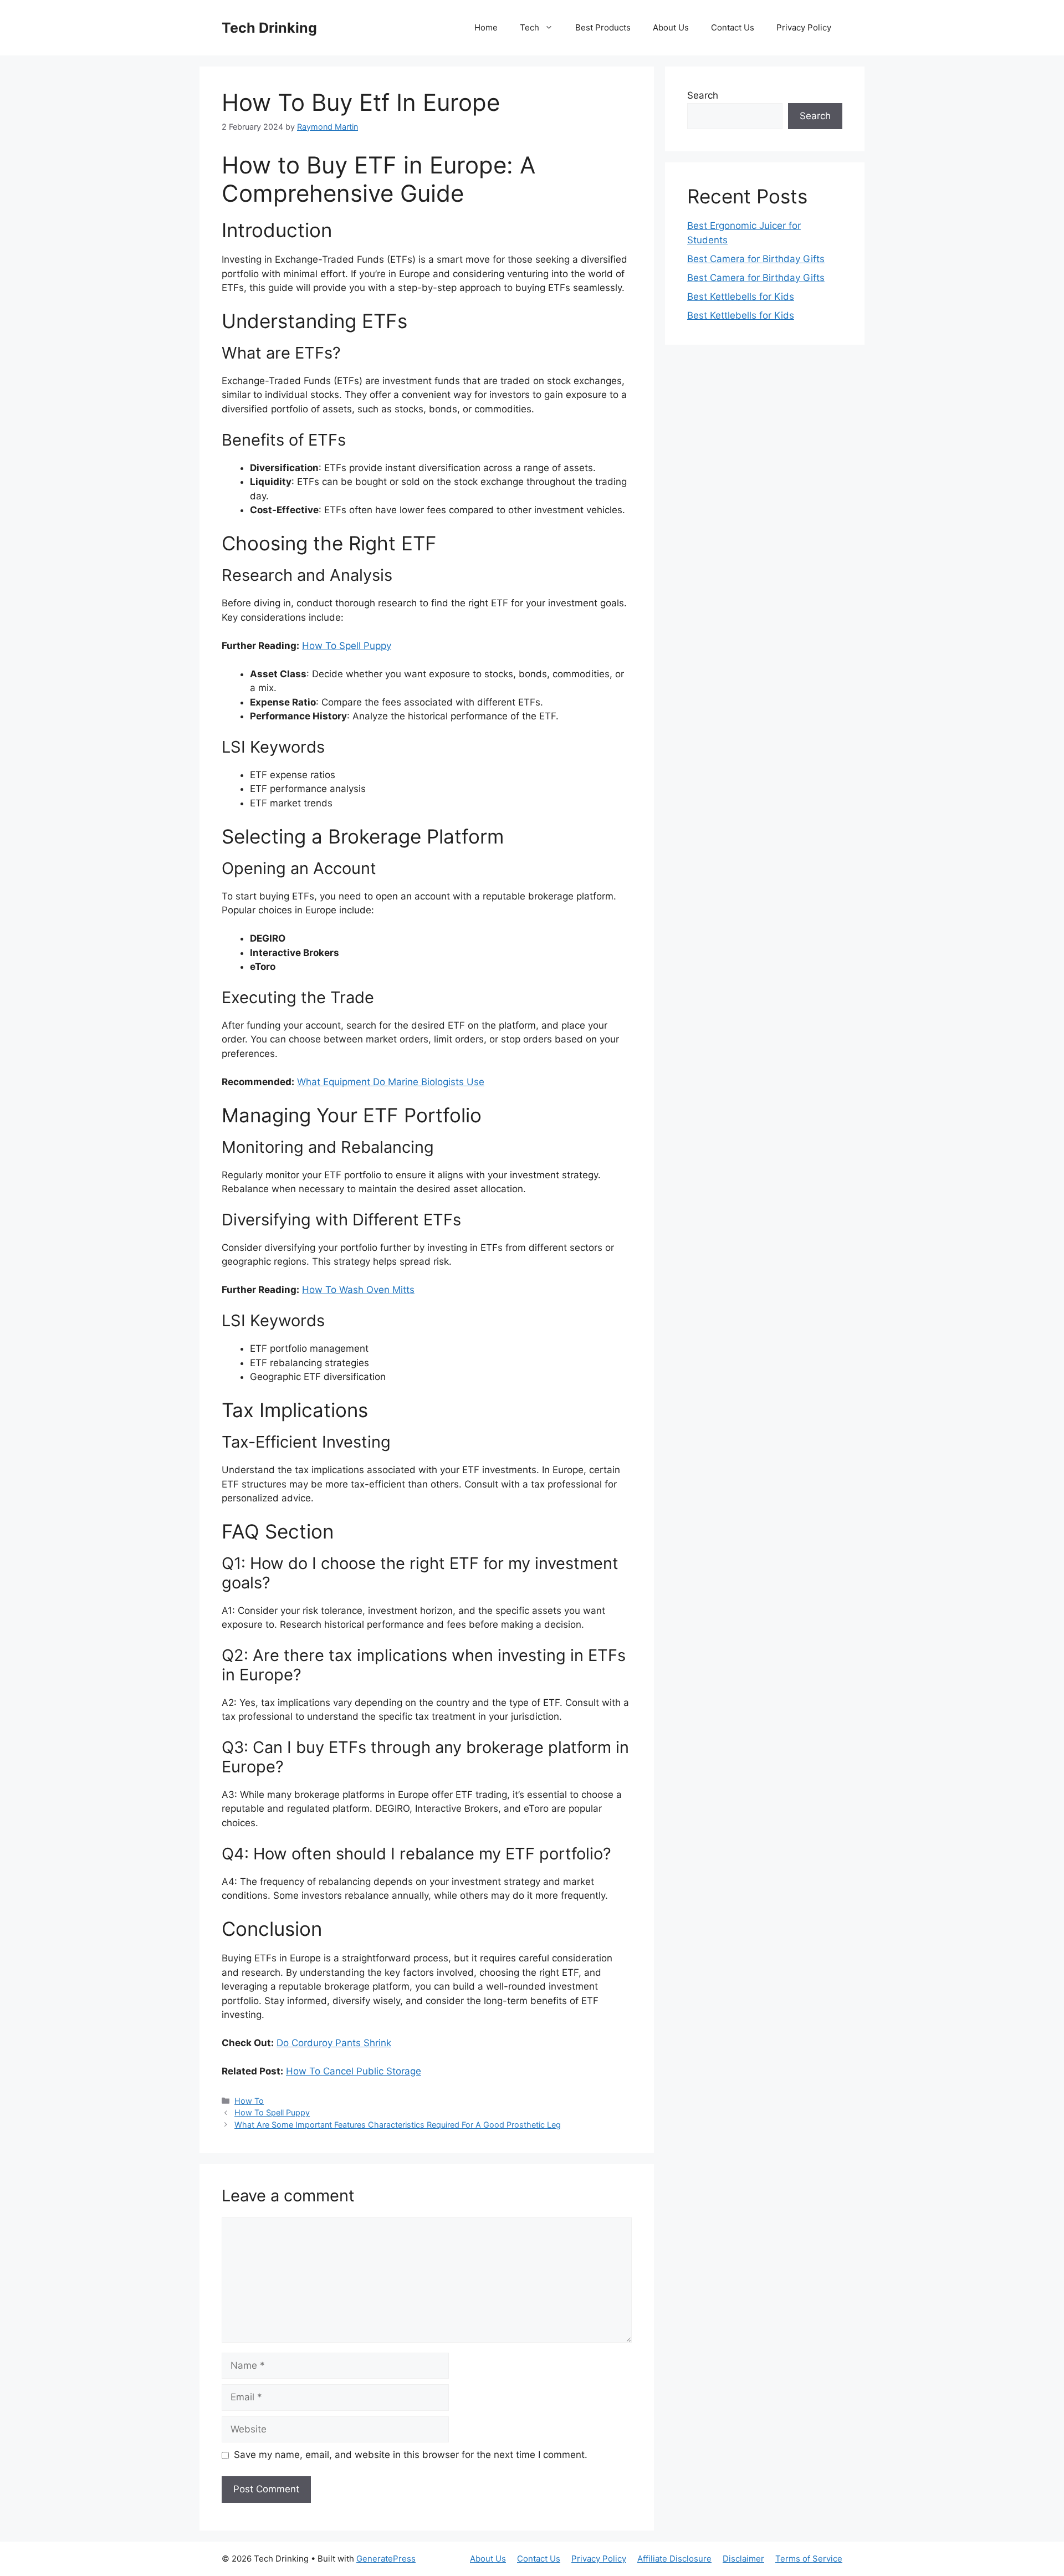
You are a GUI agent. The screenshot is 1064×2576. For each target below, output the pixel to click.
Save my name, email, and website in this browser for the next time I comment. (411, 2455)
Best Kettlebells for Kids (741, 297)
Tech (530, 27)
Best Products (603, 27)
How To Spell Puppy (347, 646)
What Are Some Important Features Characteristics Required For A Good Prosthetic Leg (398, 2125)
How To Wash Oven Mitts (358, 1290)
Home (486, 27)
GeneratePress (386, 2559)
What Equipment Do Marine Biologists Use (391, 1082)
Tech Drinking (269, 28)
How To (249, 2101)
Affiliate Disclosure (674, 2559)
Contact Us (733, 27)
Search (703, 95)
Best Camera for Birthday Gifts (756, 259)
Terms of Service (809, 2559)
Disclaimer (743, 2559)
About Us (671, 27)
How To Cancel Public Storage (354, 2071)
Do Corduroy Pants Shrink (334, 2043)
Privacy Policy (804, 27)
